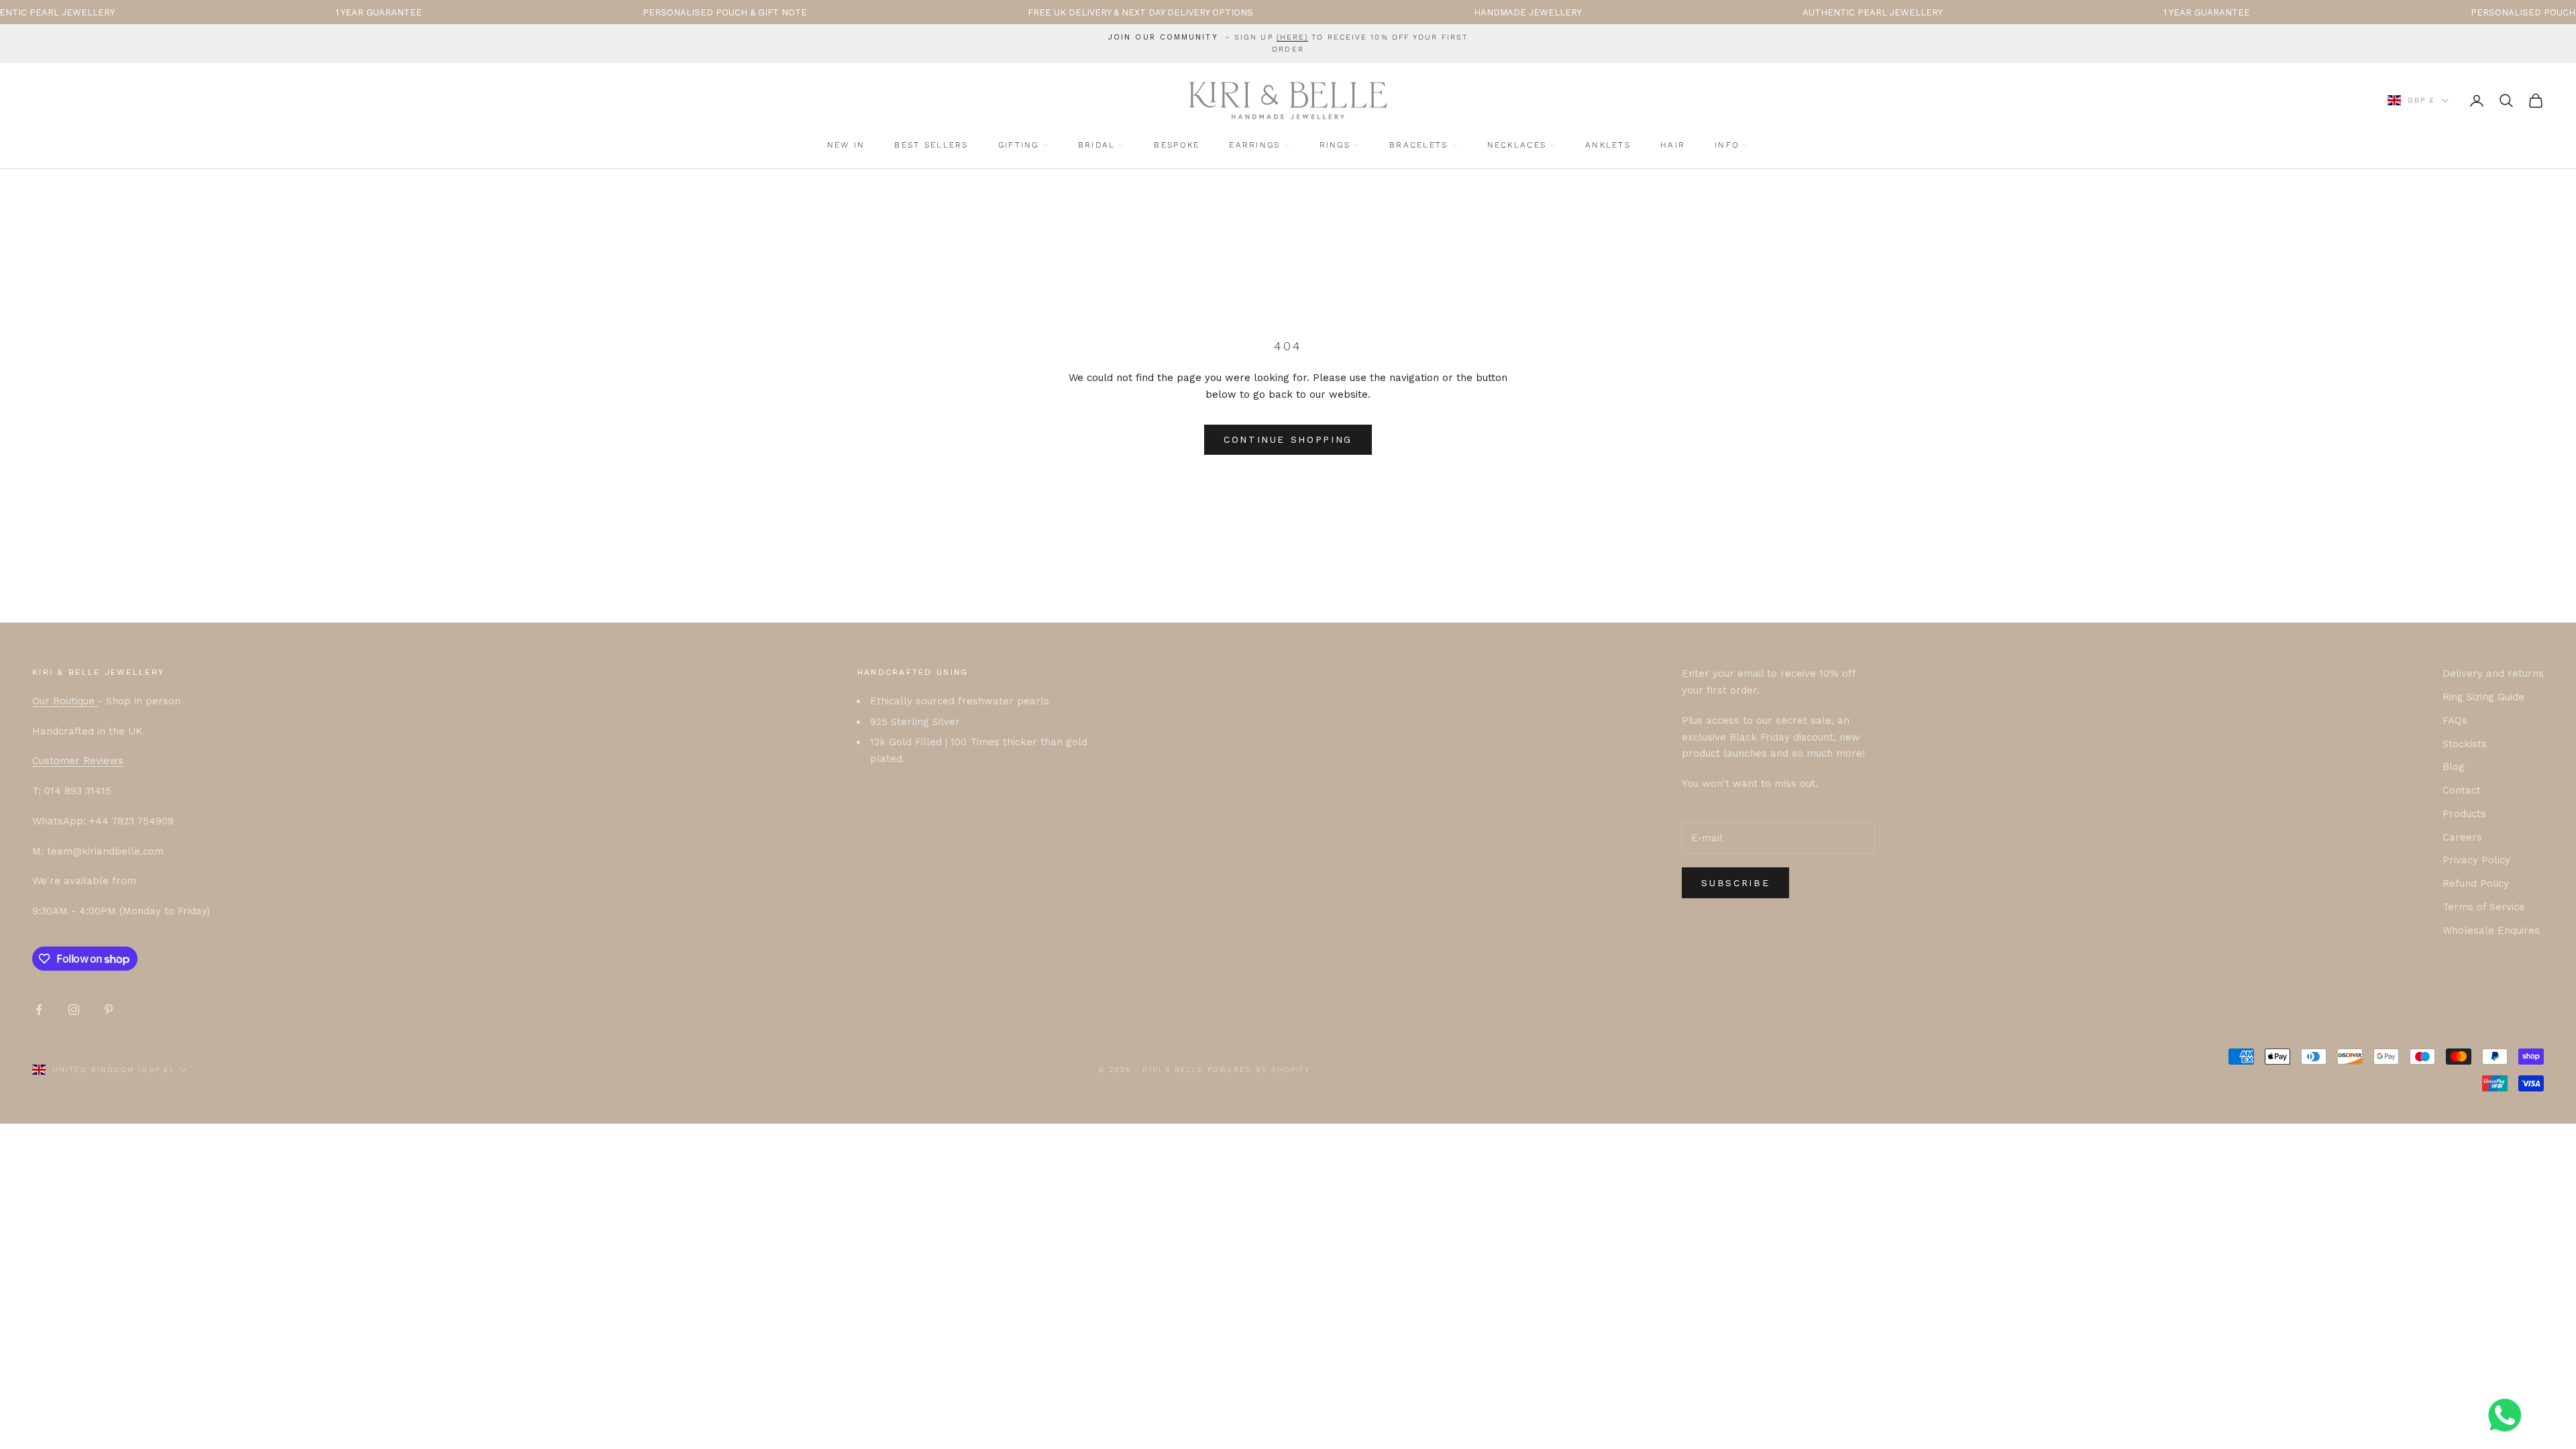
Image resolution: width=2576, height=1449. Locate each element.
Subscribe (1735, 883)
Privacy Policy (2476, 860)
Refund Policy (2476, 883)
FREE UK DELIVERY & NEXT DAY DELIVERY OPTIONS (1047, 12)
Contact (2462, 790)
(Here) (1293, 37)
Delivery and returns (2493, 674)
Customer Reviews (78, 761)
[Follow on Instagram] (74, 1010)
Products (2464, 814)
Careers (2462, 837)
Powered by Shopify (1259, 1070)
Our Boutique (65, 701)
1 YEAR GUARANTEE (285, 12)
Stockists (2465, 744)
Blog (2454, 767)
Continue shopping (1288, 439)
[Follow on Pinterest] (109, 1010)
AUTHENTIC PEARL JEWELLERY (1779, 12)
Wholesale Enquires (2491, 930)
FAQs (2455, 720)
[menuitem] (846, 145)
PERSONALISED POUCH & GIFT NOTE (632, 12)
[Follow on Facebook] (39, 1010)
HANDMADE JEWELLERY (1435, 12)
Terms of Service (2484, 907)
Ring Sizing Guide (2483, 697)
